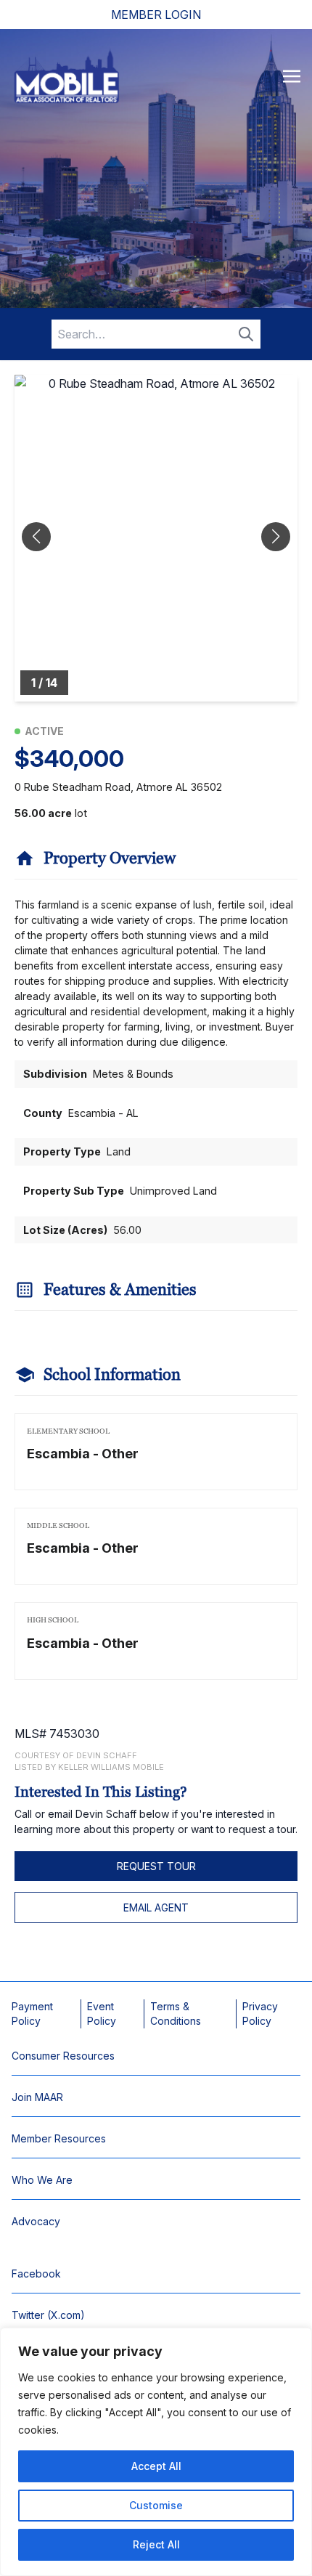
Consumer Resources (63, 2056)
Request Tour (156, 1866)
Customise (156, 2505)
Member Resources (59, 2138)
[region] (156, 2452)
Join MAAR (37, 2097)
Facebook (36, 2274)
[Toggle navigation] (292, 76)
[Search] (246, 334)
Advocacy (36, 2221)
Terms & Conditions (176, 2014)
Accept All (156, 2466)
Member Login (156, 15)
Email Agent (156, 1907)
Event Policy (102, 2014)
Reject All (156, 2544)
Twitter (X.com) (48, 2315)
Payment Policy (32, 2014)
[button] (276, 537)
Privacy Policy (260, 2014)
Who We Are (42, 2180)
